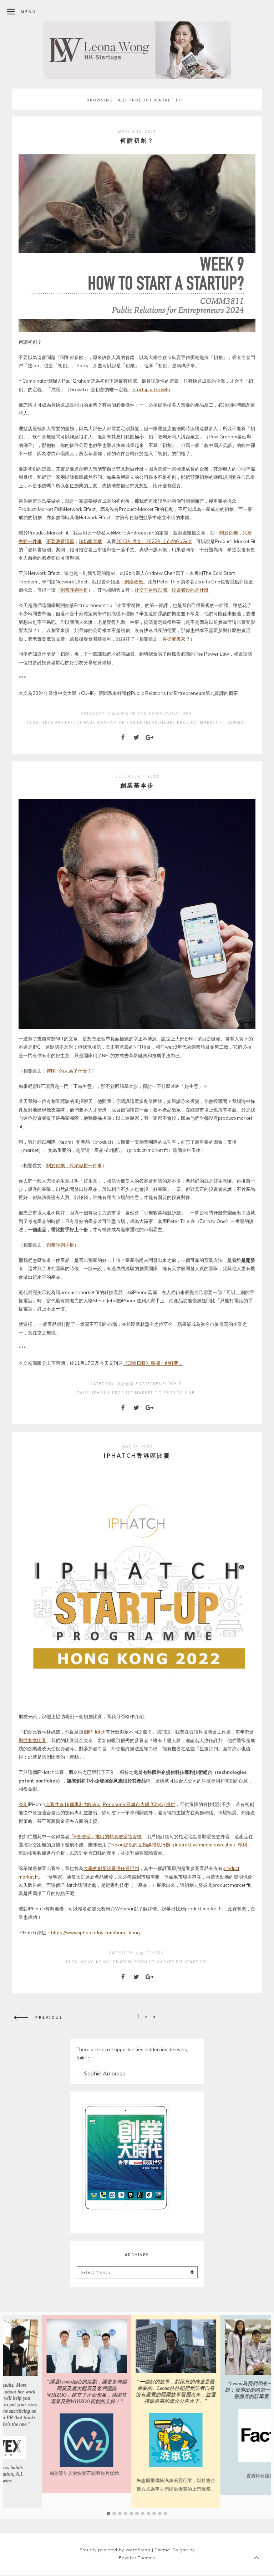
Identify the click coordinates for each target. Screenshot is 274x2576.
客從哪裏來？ (176, 639)
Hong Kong (95, 1962)
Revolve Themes (137, 2558)
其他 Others (149, 1953)
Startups (196, 1962)
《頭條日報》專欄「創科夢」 (153, 1363)
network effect (62, 723)
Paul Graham (101, 723)
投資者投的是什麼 (190, 590)
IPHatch (97, 1732)
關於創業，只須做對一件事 (74, 1165)
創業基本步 (137, 785)
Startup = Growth (151, 389)
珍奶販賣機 (90, 541)
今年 (23, 1804)
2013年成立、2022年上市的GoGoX (154, 541)
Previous (49, 2017)
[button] (108, 2514)
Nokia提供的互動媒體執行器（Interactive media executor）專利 (179, 1845)
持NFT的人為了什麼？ (69, 1071)
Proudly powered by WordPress (115, 2550)
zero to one (179, 1393)
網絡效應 (134, 582)
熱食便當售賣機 (125, 1836)
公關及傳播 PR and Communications (150, 714)
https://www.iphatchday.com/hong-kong (95, 1933)
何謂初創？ (137, 140)
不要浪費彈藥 (60, 541)
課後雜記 (237, 723)
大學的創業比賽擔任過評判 (111, 1868)
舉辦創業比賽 (32, 1740)
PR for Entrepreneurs (147, 723)
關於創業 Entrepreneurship (149, 1384)
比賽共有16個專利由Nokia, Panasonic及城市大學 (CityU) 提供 (110, 1804)
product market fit (202, 723)
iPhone (101, 1393)
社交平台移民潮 (151, 590)
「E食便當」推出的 (89, 1836)
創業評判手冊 (74, 590)
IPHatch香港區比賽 (137, 1455)
